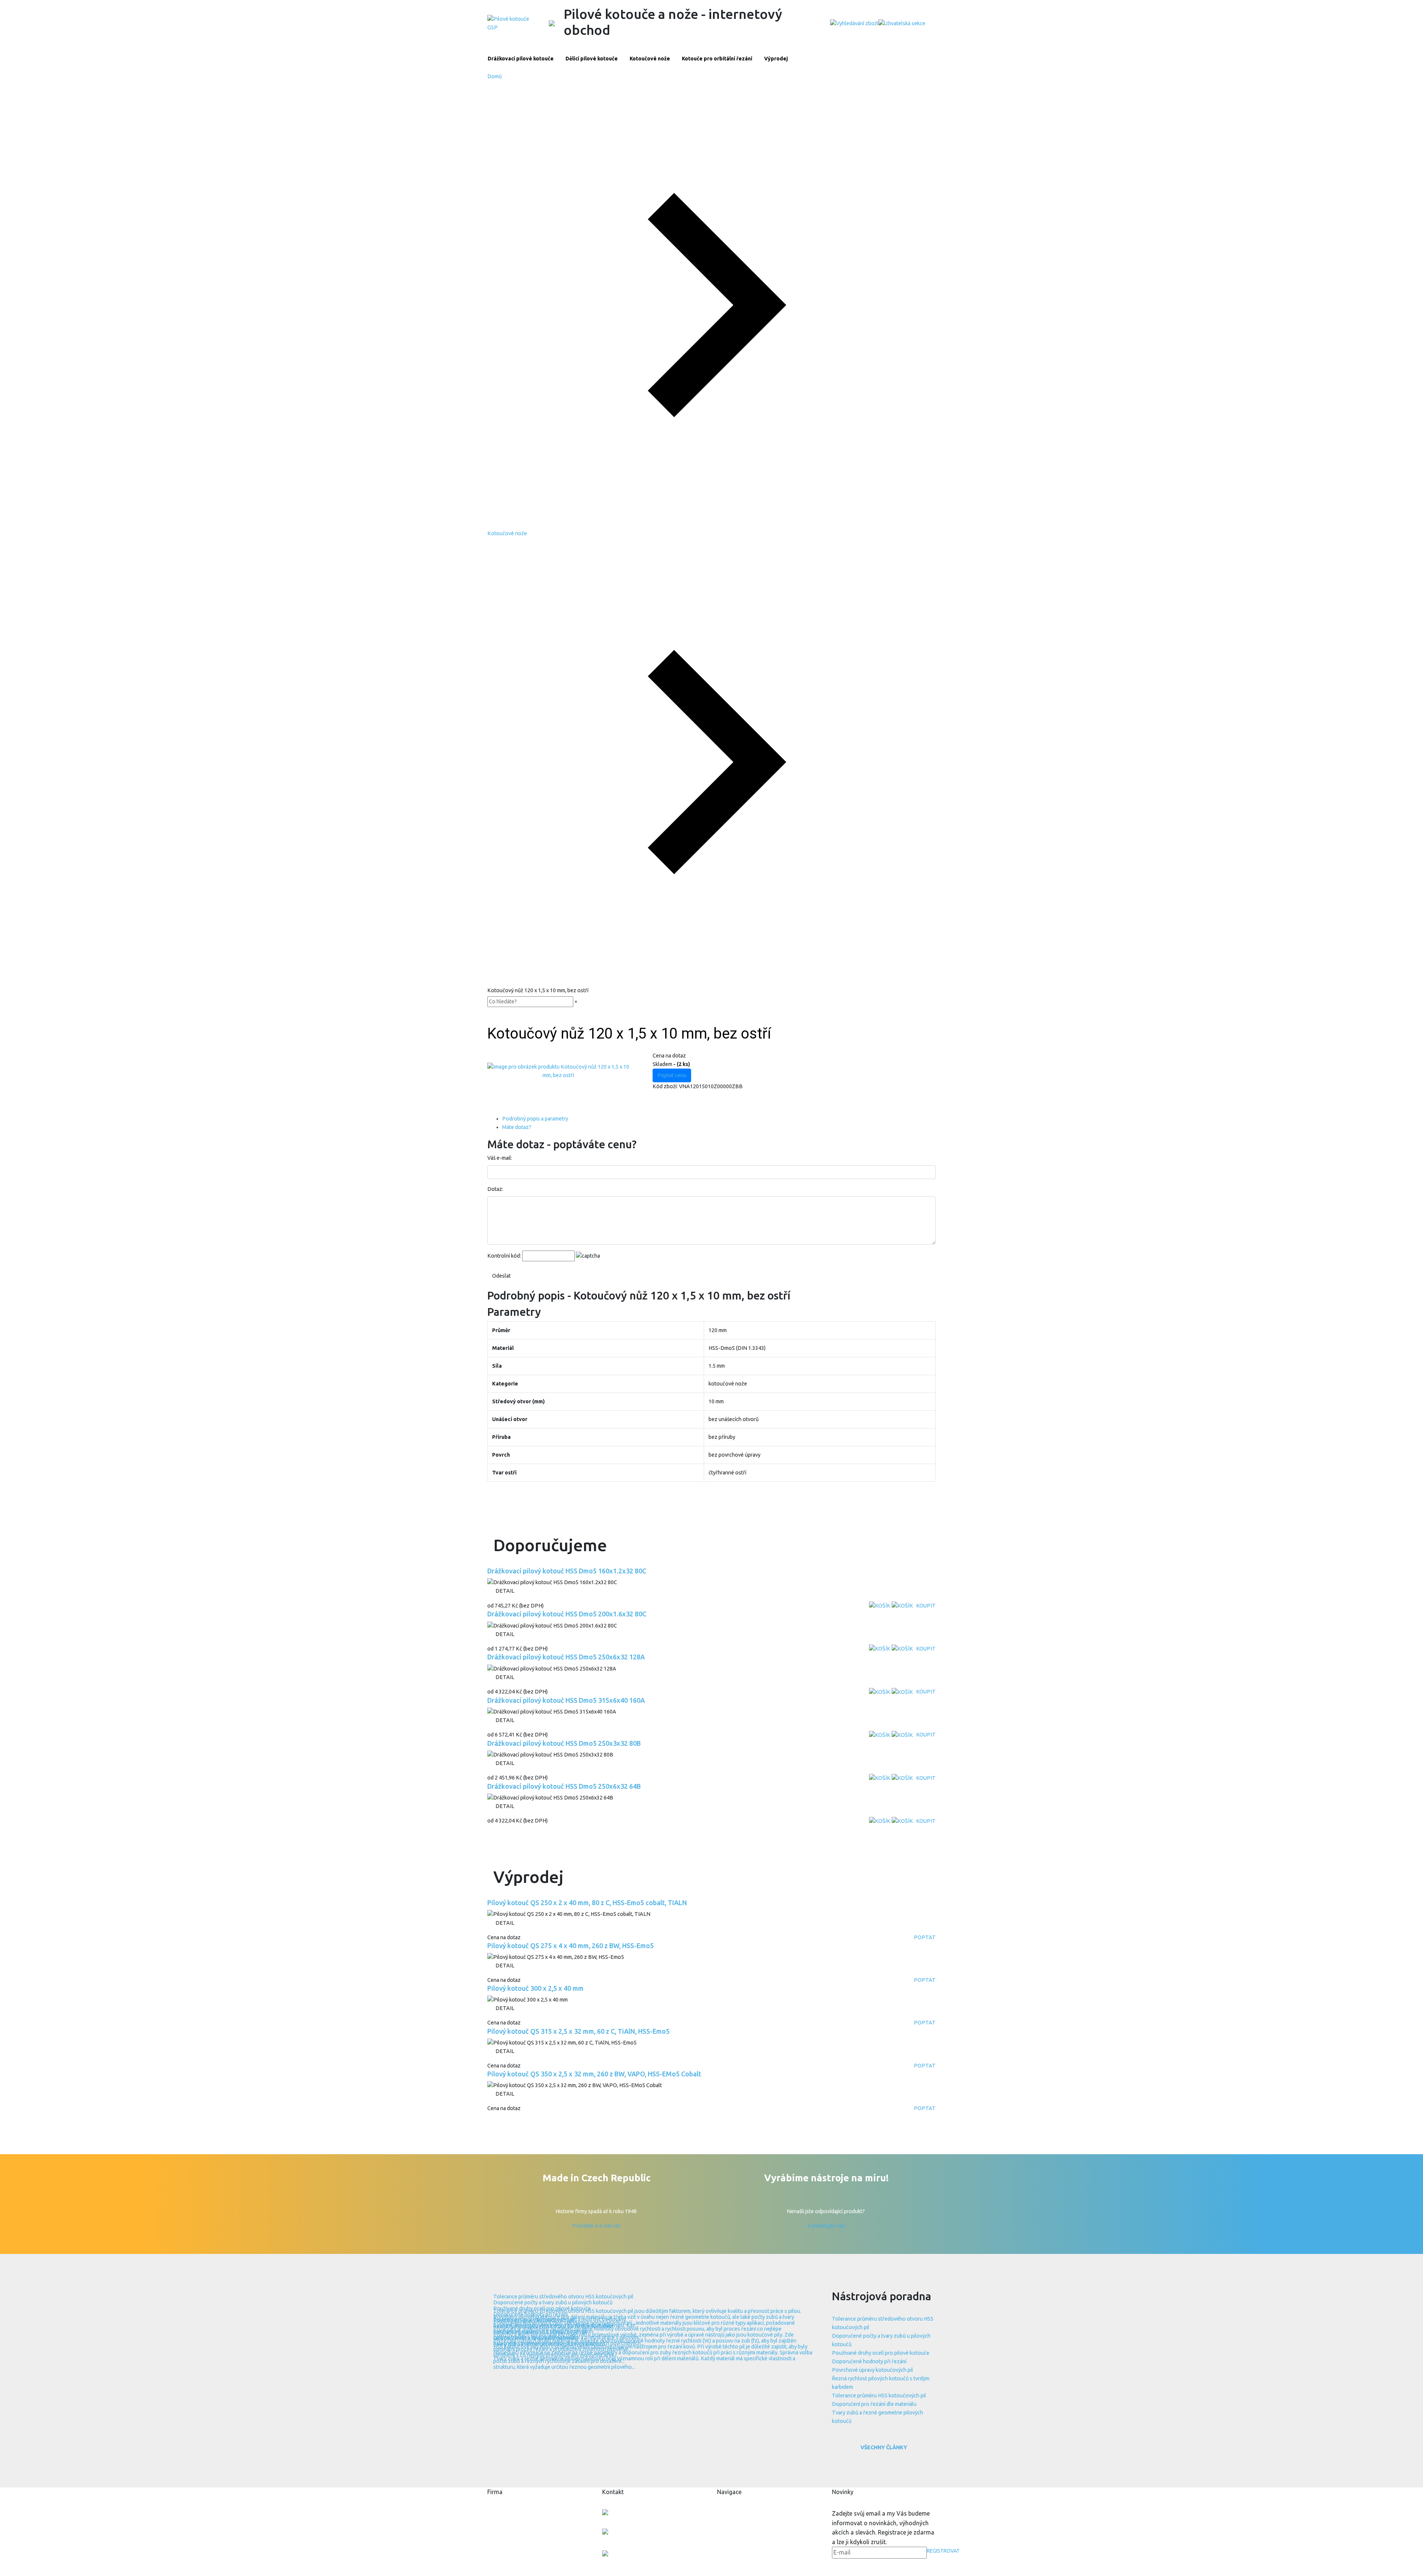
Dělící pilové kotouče (592, 59)
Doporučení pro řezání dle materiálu (874, 2404)
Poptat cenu (672, 1075)
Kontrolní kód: (504, 1256)
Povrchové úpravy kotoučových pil (873, 2370)
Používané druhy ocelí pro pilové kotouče (881, 2353)
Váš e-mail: (500, 1158)
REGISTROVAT (943, 2551)
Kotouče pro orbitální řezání (717, 59)
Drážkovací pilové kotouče (521, 59)
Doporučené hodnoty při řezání (869, 2361)
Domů (495, 76)
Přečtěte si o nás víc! (597, 2226)
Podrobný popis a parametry (535, 1119)
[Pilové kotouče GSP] (509, 23)
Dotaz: (495, 1189)
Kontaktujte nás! (827, 2226)
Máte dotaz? (517, 1127)
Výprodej (776, 59)
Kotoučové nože (650, 59)
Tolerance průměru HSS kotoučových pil (879, 2395)
